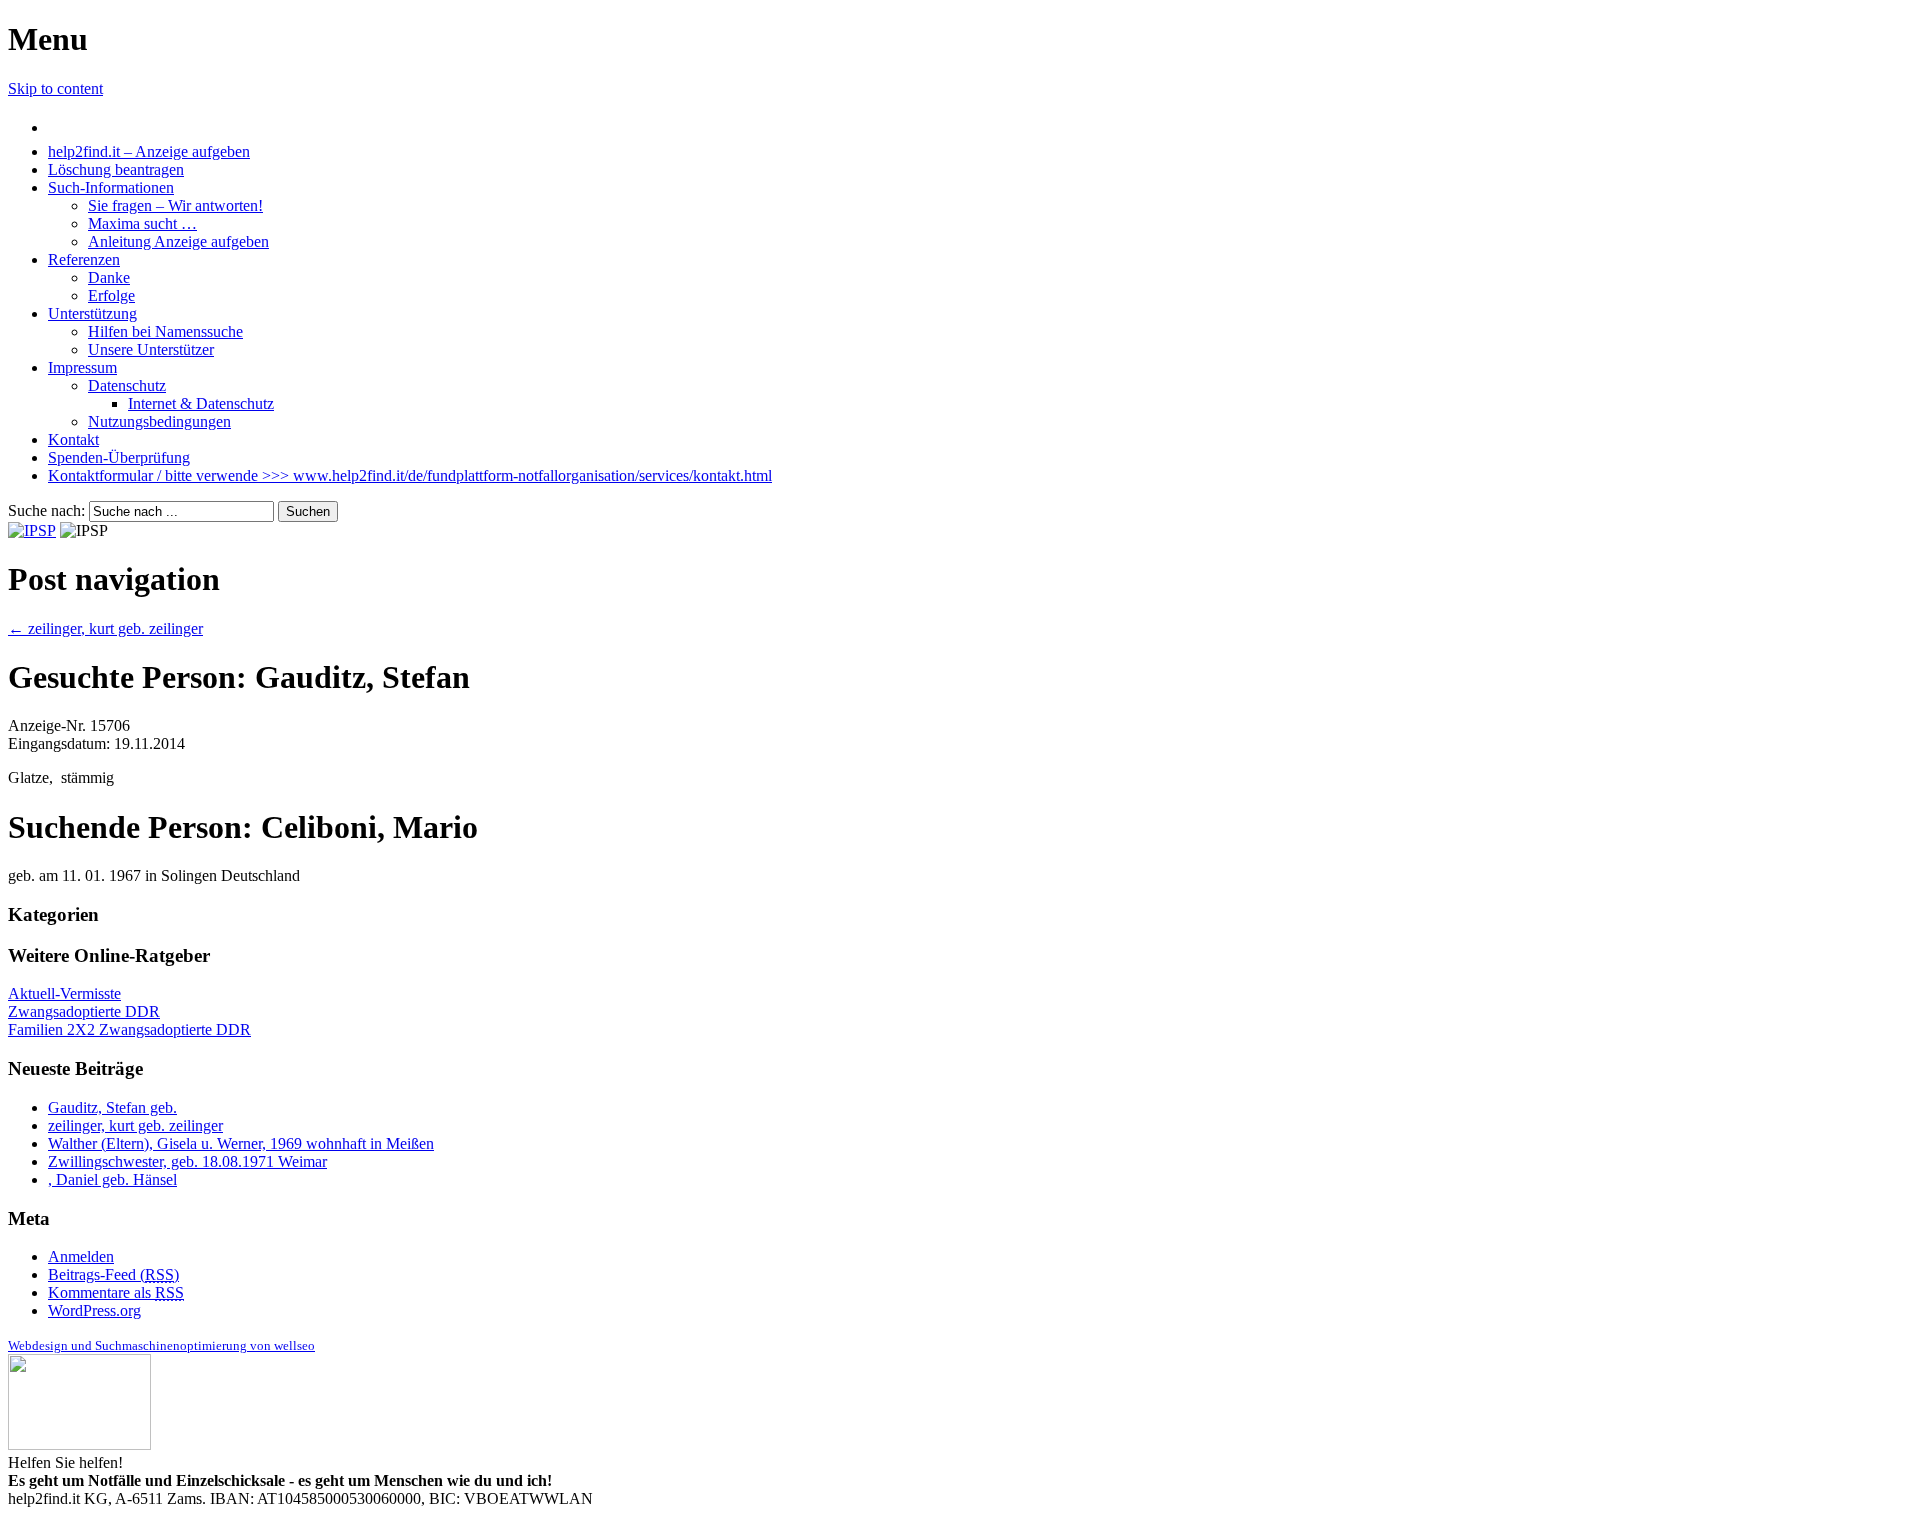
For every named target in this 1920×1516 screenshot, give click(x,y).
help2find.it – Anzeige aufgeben (149, 151)
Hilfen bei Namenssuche (165, 331)
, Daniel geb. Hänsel (112, 1179)
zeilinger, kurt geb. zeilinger (105, 628)
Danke (109, 277)
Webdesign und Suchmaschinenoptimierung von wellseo (161, 1345)
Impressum (82, 367)
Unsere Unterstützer (151, 349)
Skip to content (55, 88)
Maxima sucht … (142, 223)
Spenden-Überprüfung (119, 457)
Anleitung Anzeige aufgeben (178, 241)
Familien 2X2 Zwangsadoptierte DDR (129, 1029)
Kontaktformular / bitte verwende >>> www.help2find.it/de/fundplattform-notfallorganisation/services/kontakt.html (410, 475)
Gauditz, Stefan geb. (112, 1107)
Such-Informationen (111, 187)
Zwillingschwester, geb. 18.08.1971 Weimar (187, 1161)
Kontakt (73, 439)
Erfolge (111, 295)
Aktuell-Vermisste (64, 993)
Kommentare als (116, 1292)
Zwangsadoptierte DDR (84, 1011)
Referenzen (84, 259)
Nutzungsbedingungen (159, 421)
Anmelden (81, 1256)
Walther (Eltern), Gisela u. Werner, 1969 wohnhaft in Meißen (241, 1143)
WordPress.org (94, 1310)
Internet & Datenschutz (201, 403)
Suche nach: (46, 510)
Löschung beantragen (116, 169)
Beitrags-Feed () (113, 1274)
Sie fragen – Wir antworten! (175, 205)
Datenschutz (127, 385)
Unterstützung (92, 313)
